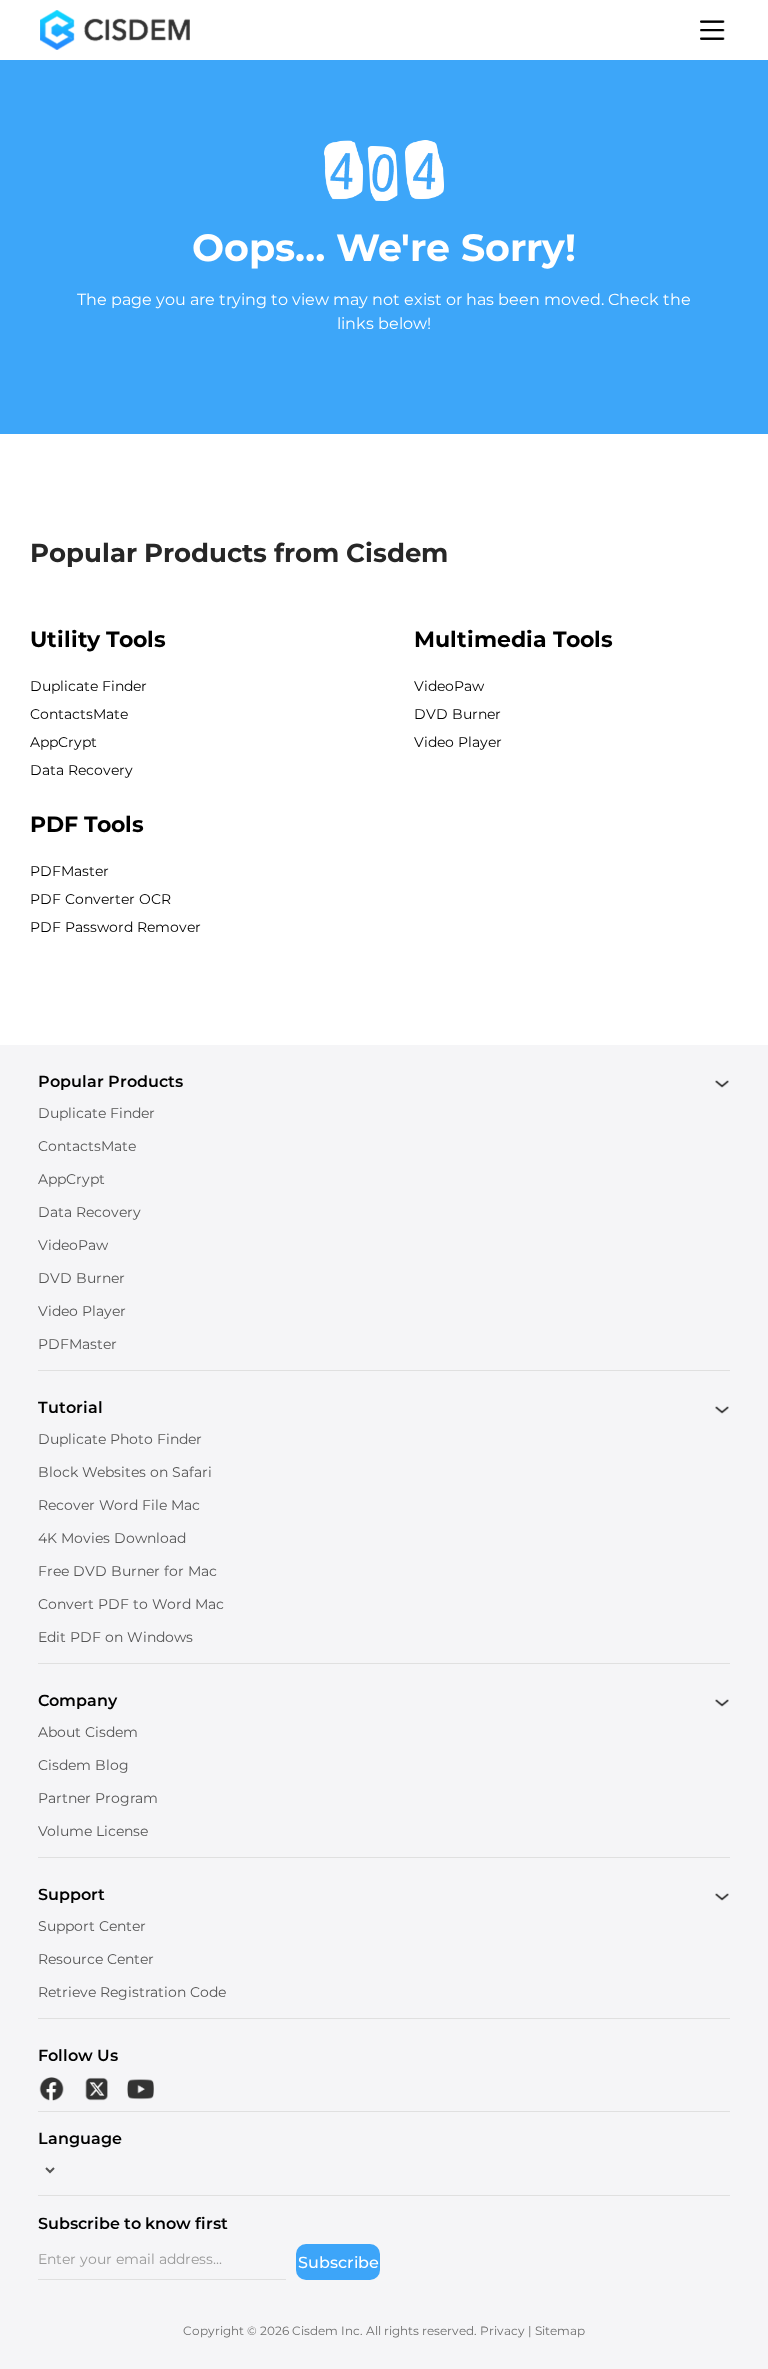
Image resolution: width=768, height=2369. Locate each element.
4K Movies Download (112, 1538)
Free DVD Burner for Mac (127, 1571)
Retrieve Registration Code (132, 1992)
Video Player (458, 742)
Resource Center (96, 1959)
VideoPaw (449, 686)
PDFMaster (69, 871)
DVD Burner (457, 714)
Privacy (502, 2330)
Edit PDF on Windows (115, 1637)
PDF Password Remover (115, 927)
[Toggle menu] (712, 30)
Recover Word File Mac (119, 1505)
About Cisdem (88, 1732)
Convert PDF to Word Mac (131, 1604)
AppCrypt (63, 742)
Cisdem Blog (83, 1765)
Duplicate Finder (88, 686)
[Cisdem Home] (115, 30)
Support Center (92, 1926)
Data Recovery (81, 770)
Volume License (93, 1831)
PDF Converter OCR (100, 899)
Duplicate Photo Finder (120, 1439)
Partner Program (98, 1798)
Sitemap (560, 2330)
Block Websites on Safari (125, 1472)
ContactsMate (79, 714)
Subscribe (338, 2262)
